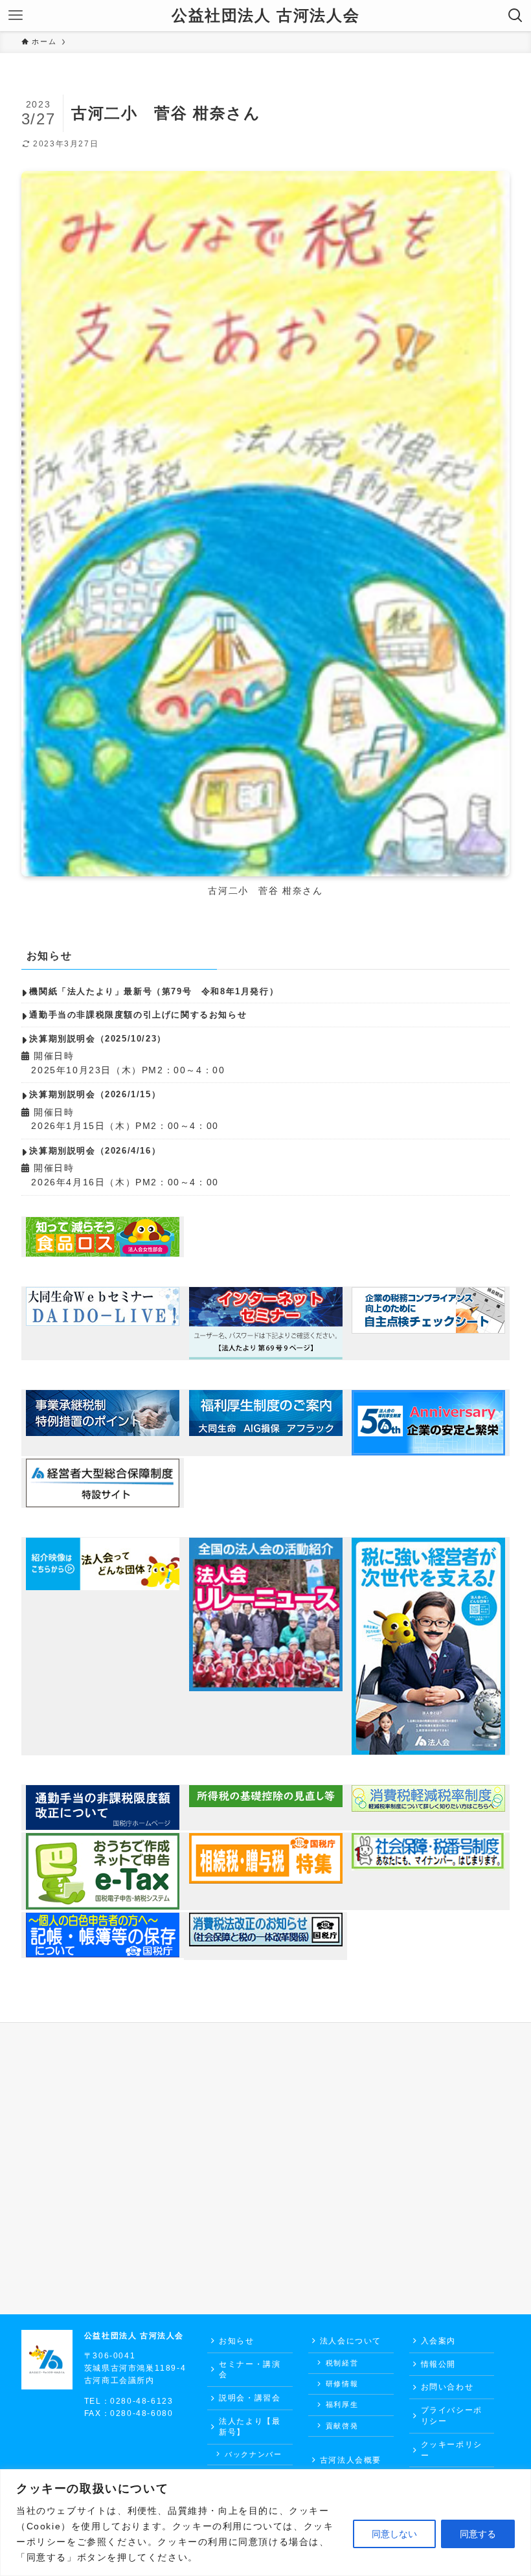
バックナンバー (253, 2454)
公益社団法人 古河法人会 (265, 16)
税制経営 (342, 2363)
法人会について (351, 2341)
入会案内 (438, 2341)
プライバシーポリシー (452, 2416)
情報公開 (438, 2364)
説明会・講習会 (250, 2398)
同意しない (394, 2534)
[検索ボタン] (515, 16)
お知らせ (236, 2341)
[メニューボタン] (16, 16)
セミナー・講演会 (250, 2370)
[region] (265, 2523)
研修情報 (342, 2384)
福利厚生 (342, 2404)
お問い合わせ (447, 2387)
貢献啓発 (342, 2426)
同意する (478, 2534)
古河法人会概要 (351, 2460)
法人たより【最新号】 (250, 2427)
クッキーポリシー (452, 2450)
